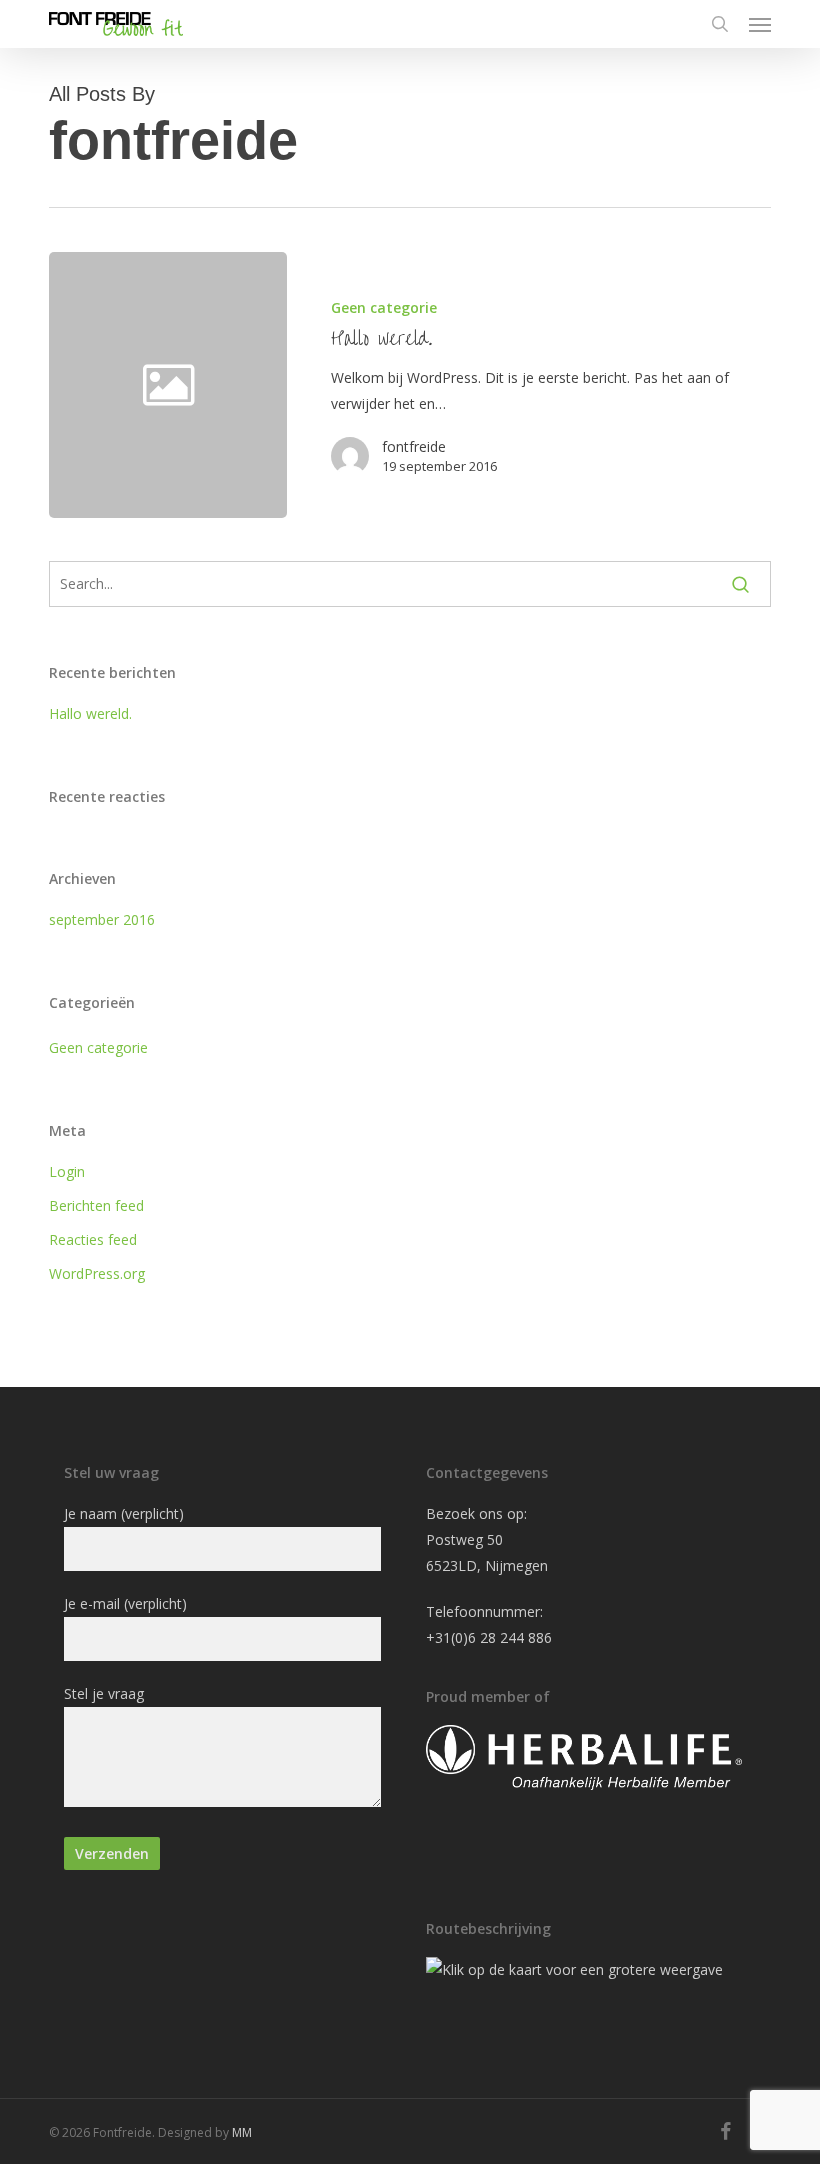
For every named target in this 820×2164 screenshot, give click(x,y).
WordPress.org (97, 1273)
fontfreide (414, 446)
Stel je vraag (104, 1693)
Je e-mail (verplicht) (125, 1603)
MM (242, 2132)
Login (67, 1171)
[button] (760, 24)
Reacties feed (93, 1239)
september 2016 (102, 919)
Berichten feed (96, 1205)
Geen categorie (384, 307)
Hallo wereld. (90, 713)
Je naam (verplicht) (124, 1513)
